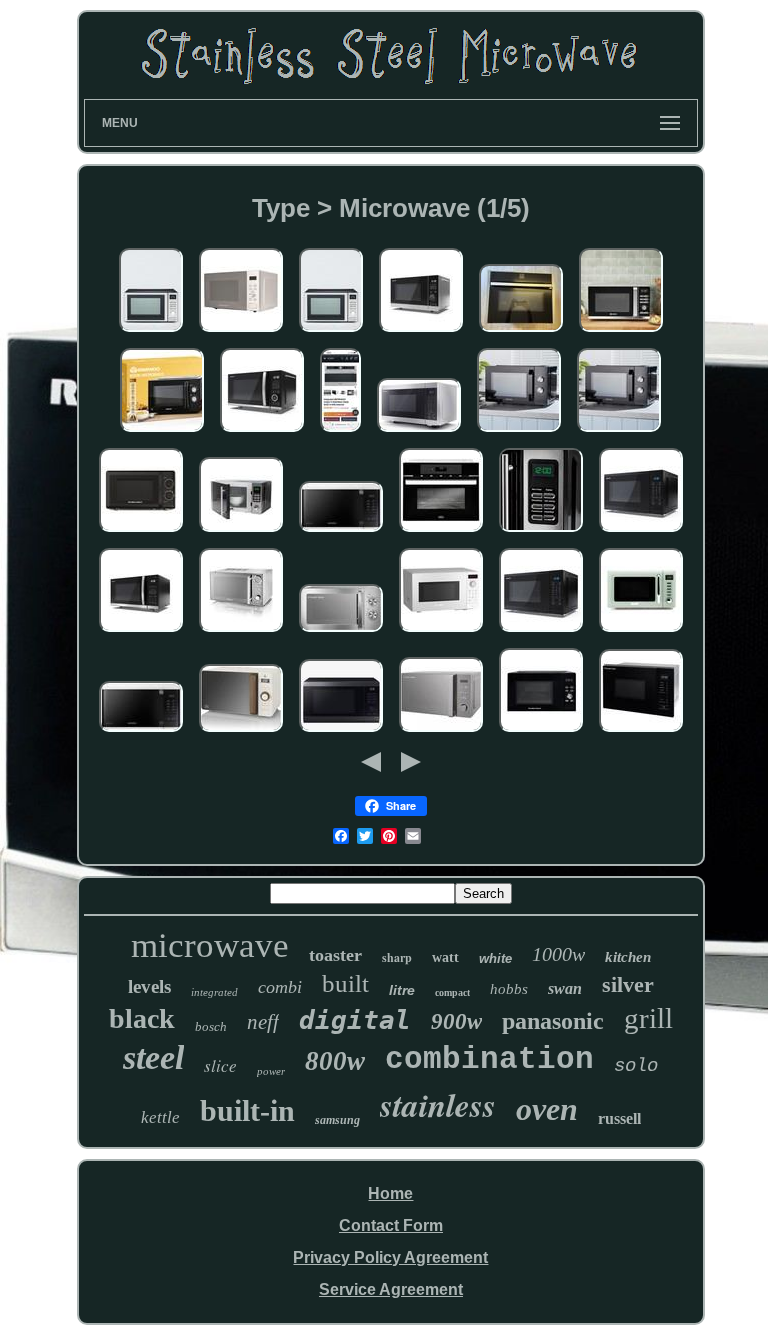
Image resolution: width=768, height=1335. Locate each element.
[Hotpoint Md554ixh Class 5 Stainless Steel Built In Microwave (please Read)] (340, 432)
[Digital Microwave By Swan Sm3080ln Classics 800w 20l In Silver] (241, 632)
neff (263, 1022)
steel (153, 1057)
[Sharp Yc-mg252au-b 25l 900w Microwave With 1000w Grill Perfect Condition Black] (641, 532)
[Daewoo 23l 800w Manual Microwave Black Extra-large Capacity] (162, 432)
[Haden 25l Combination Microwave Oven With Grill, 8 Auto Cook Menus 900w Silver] (621, 332)
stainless (438, 1104)
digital (355, 1020)
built (345, 983)
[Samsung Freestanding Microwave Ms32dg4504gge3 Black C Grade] (341, 732)
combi (280, 987)
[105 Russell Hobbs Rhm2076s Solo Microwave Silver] (441, 732)
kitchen (628, 957)
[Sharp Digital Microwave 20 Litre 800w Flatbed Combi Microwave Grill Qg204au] (262, 432)
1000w (558, 954)
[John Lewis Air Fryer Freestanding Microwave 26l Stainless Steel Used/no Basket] (151, 332)
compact (452, 992)
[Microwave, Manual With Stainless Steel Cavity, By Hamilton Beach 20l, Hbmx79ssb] (141, 532)
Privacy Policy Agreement (390, 1257)
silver (628, 984)
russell (619, 1118)
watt (445, 957)
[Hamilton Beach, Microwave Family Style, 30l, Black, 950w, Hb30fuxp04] (541, 732)
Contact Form (391, 1225)
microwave (210, 945)
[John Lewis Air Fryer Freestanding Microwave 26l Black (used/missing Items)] (331, 332)
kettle (160, 1117)
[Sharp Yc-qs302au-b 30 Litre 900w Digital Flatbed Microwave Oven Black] (141, 632)
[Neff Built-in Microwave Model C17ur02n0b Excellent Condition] (521, 332)
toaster (335, 955)
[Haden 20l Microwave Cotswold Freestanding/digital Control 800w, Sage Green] (641, 632)
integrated (214, 992)
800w (335, 1061)
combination (489, 1059)
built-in (247, 1110)
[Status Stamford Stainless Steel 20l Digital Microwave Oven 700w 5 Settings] (541, 532)
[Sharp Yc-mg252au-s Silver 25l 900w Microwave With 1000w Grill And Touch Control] (419, 432)
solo (636, 1066)
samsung (337, 1120)
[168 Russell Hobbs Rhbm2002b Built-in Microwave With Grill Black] (641, 732)
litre (402, 990)
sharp (397, 957)
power (271, 1071)
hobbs (509, 989)
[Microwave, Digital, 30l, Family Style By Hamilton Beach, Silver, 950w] (241, 332)
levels (149, 986)
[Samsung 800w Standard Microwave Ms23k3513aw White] (341, 532)
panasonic (553, 1021)
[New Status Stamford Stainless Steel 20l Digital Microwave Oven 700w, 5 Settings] (241, 532)
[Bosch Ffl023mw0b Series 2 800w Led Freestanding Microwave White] (441, 632)
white (495, 958)
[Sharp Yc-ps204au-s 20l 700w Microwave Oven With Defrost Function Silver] (421, 332)
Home (390, 1193)
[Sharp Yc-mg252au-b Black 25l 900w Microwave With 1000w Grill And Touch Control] (541, 632)
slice (220, 1065)
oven (547, 1109)
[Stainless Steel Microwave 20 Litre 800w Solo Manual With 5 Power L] (341, 632)
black (142, 1018)
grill (648, 1018)
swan (565, 988)
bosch (211, 1026)
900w (456, 1021)
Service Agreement (391, 1289)
